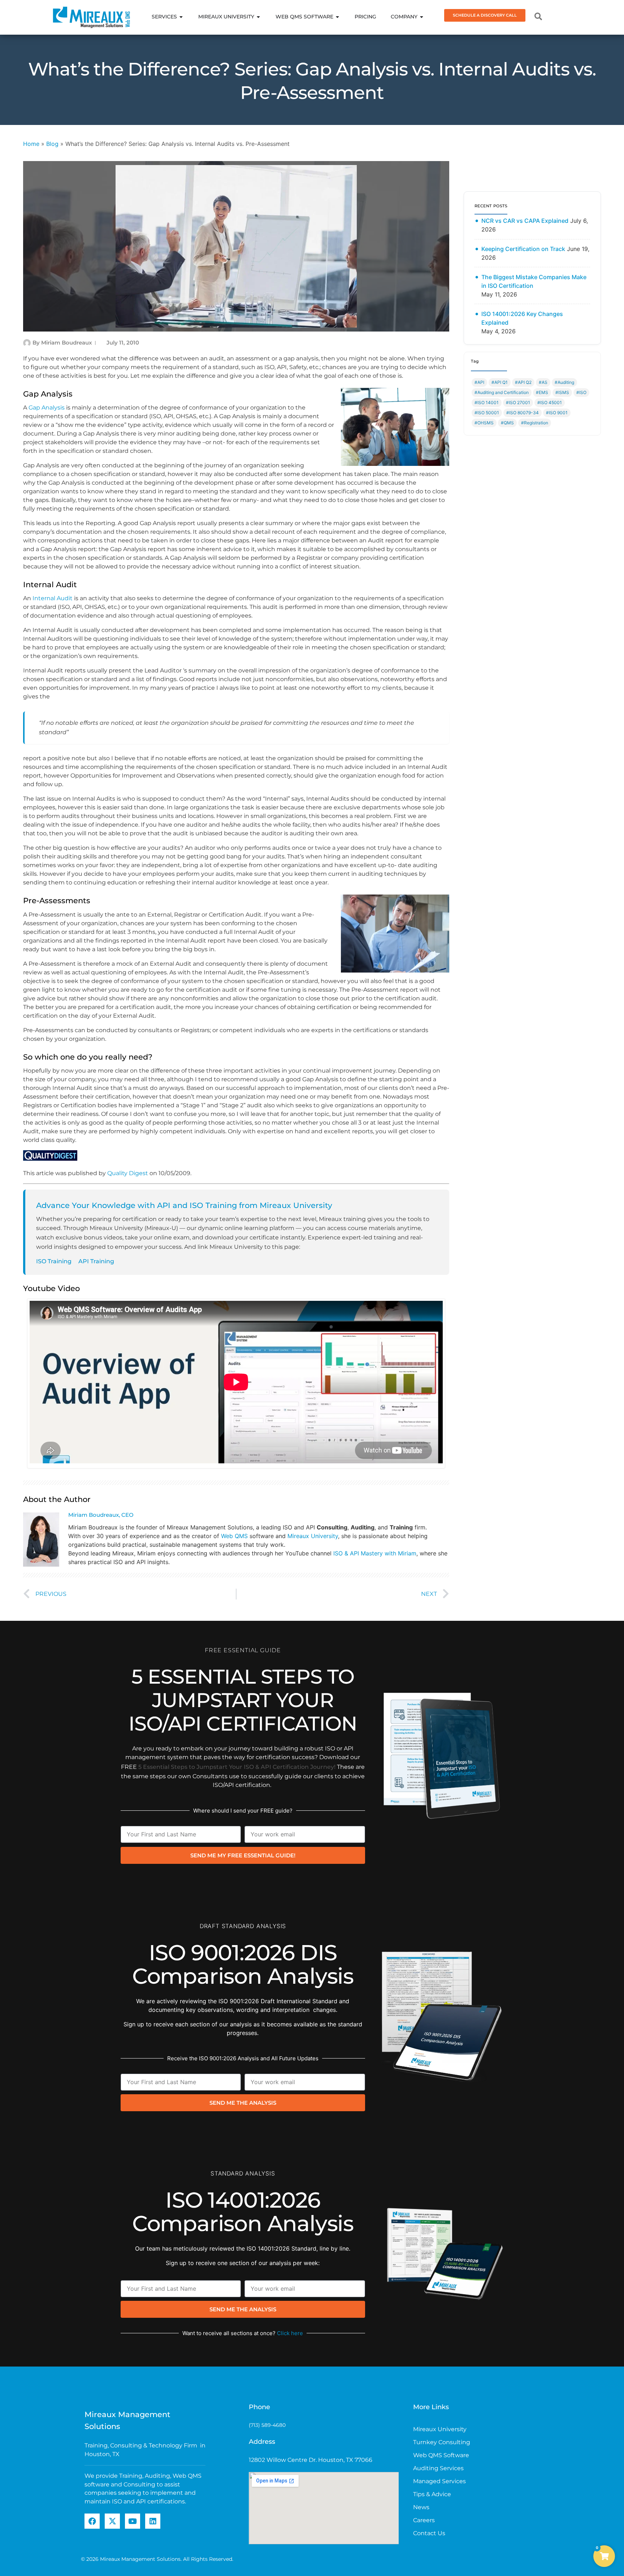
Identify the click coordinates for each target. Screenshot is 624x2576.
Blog (52, 144)
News (421, 2507)
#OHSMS (484, 423)
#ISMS (562, 392)
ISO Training (54, 1261)
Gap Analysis (47, 408)
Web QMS (234, 1536)
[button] (604, 2556)
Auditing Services (438, 2468)
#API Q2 (523, 382)
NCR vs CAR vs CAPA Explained (525, 221)
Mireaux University (313, 1536)
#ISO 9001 (557, 413)
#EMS (542, 392)
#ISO (581, 392)
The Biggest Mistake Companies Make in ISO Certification (534, 281)
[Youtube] (133, 2521)
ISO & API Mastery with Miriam (375, 1553)
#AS (543, 382)
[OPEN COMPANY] (422, 17)
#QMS (507, 423)
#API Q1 (500, 382)
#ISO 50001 (487, 413)
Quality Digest (128, 1173)
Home (31, 144)
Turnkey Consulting (442, 2442)
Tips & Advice (432, 2494)
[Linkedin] (153, 2521)
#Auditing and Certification (502, 392)
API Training (96, 1261)
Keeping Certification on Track (523, 249)
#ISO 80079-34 (523, 413)
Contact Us (429, 2533)
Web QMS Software (441, 2455)
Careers (424, 2520)
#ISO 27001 (518, 402)
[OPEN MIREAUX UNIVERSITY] (259, 17)
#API (479, 382)
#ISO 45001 (550, 402)
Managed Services (439, 2481)
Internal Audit (53, 598)
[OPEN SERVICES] (181, 17)
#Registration (535, 423)
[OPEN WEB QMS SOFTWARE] (338, 17)
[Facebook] (92, 2521)
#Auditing (564, 382)
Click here (290, 2333)
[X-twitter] (112, 2521)
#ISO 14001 (487, 402)
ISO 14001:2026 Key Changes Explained (522, 318)
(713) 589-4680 (267, 2425)
